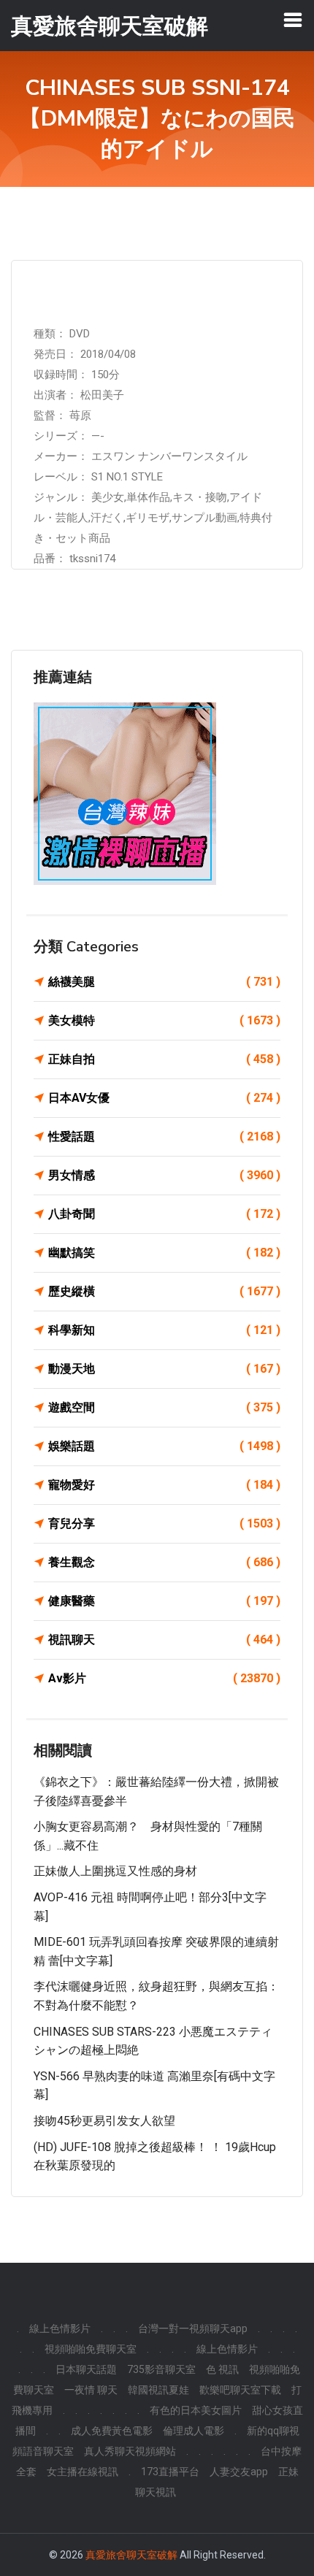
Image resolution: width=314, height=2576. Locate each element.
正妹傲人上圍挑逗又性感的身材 (115, 1871)
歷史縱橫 (164, 1291)
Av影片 (164, 1678)
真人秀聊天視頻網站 (130, 2451)
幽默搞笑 (164, 1253)
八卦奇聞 (164, 1214)
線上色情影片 (60, 2328)
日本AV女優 (164, 1098)
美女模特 (164, 1020)
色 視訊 (222, 2369)
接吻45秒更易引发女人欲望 (104, 2121)
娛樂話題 (164, 1446)
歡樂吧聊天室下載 (240, 2390)
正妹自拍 (164, 1059)
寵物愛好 (164, 1485)
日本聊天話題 (86, 2369)
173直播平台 (170, 2472)
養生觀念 (164, 1562)
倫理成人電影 (194, 2431)
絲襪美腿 (164, 982)
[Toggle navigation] (293, 20)
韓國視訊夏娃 (158, 2390)
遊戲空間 (164, 1407)
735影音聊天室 (161, 2369)
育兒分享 (164, 1523)
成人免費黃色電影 (112, 2431)
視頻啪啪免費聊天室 (91, 2349)
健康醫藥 (164, 1601)
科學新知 (164, 1330)
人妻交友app (239, 2472)
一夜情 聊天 (91, 2390)
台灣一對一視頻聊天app (193, 2328)
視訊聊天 (164, 1640)
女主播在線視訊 (83, 2472)
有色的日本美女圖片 (196, 2410)
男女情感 (164, 1175)
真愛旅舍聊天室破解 (131, 2555)
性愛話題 (164, 1136)
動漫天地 (164, 1369)
